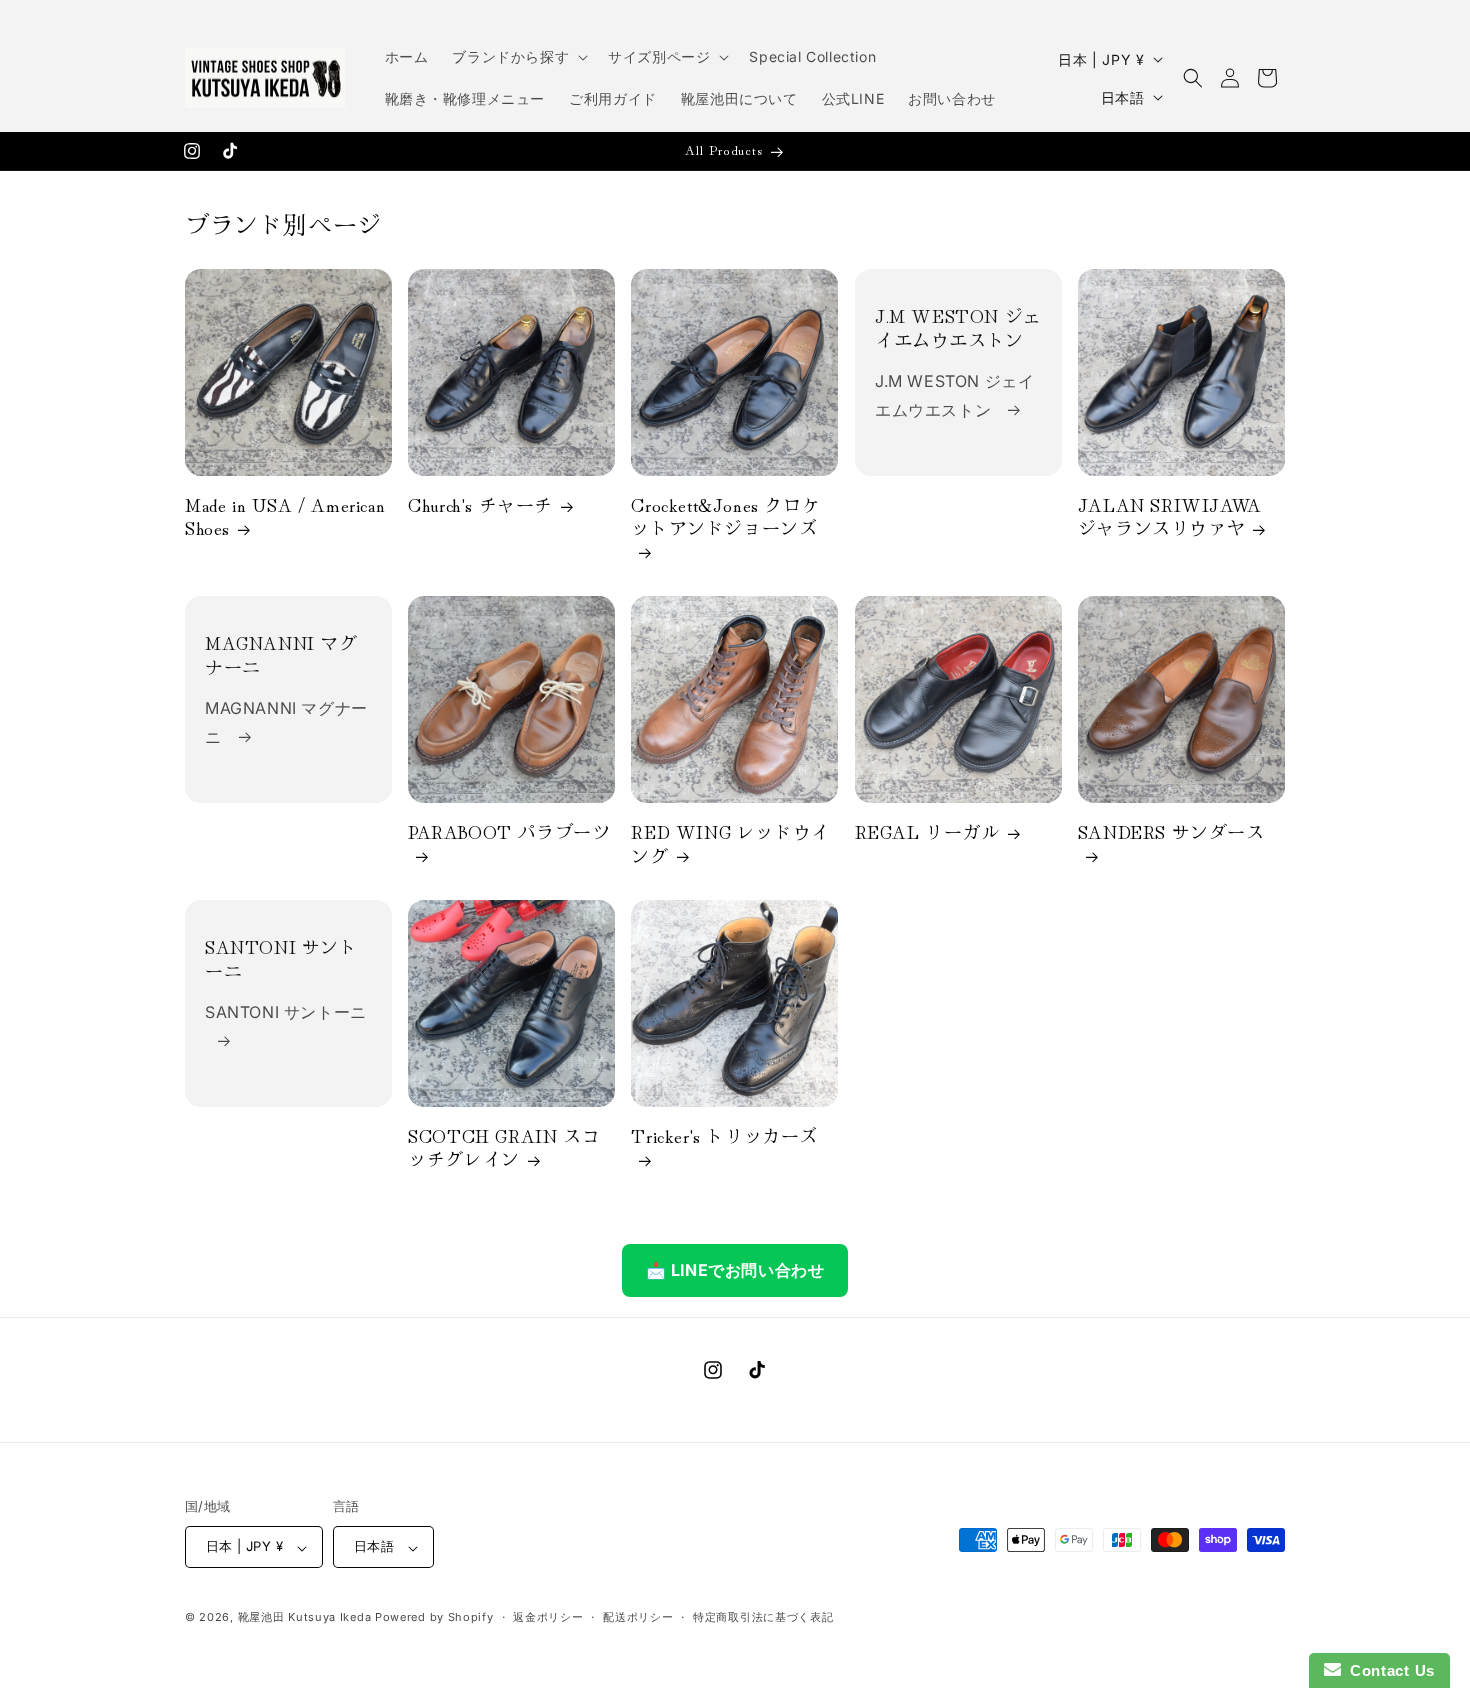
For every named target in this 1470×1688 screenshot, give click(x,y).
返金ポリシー (548, 1617)
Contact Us (1388, 1670)
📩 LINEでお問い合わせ (735, 1270)
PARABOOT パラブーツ (509, 833)
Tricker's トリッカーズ (724, 1137)
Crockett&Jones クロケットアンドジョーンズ (725, 516)
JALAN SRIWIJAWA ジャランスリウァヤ (1170, 516)
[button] (518, 57)
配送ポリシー (638, 1617)
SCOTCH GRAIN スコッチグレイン (504, 1148)
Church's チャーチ (480, 504)
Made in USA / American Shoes (285, 516)
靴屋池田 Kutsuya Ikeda (305, 1618)
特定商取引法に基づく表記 (763, 1617)
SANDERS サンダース (1171, 833)
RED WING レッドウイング (730, 844)
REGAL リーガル (927, 832)
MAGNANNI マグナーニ (281, 655)
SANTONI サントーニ (281, 959)
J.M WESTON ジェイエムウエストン (958, 327)
